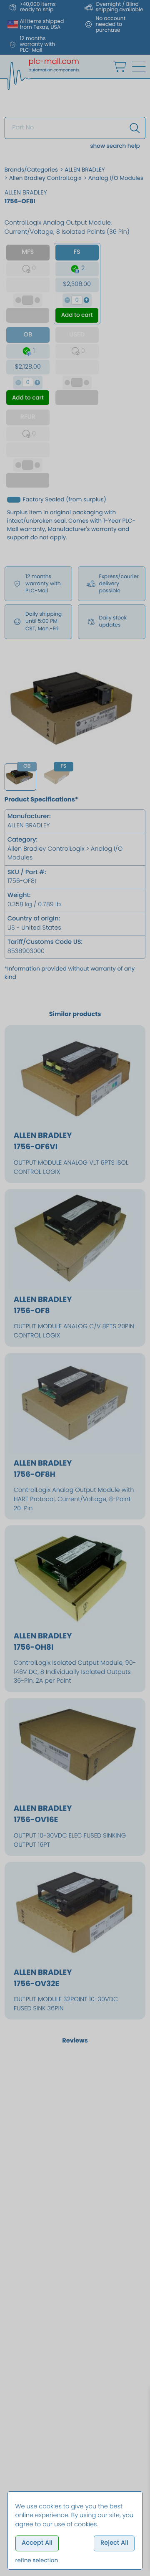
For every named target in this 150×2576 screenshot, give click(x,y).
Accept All (37, 2543)
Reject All (114, 2543)
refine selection (37, 2560)
